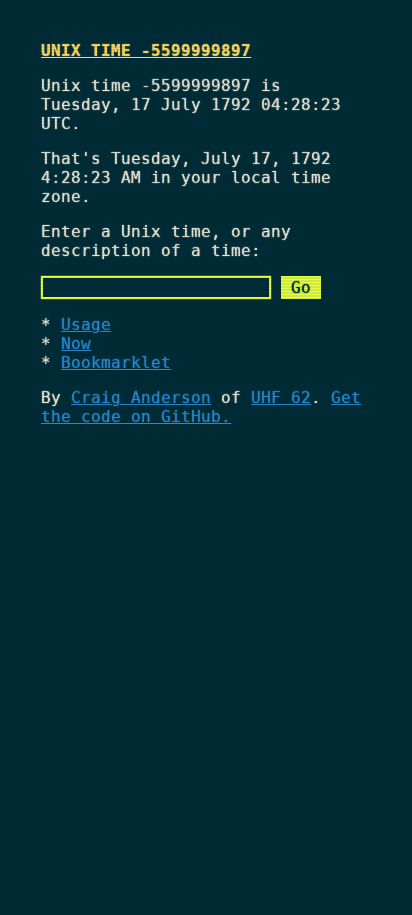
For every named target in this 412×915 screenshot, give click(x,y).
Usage (86, 324)
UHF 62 (281, 397)
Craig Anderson (141, 397)
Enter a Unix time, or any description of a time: (166, 241)
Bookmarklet (116, 362)
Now (76, 343)
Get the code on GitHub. (201, 407)
